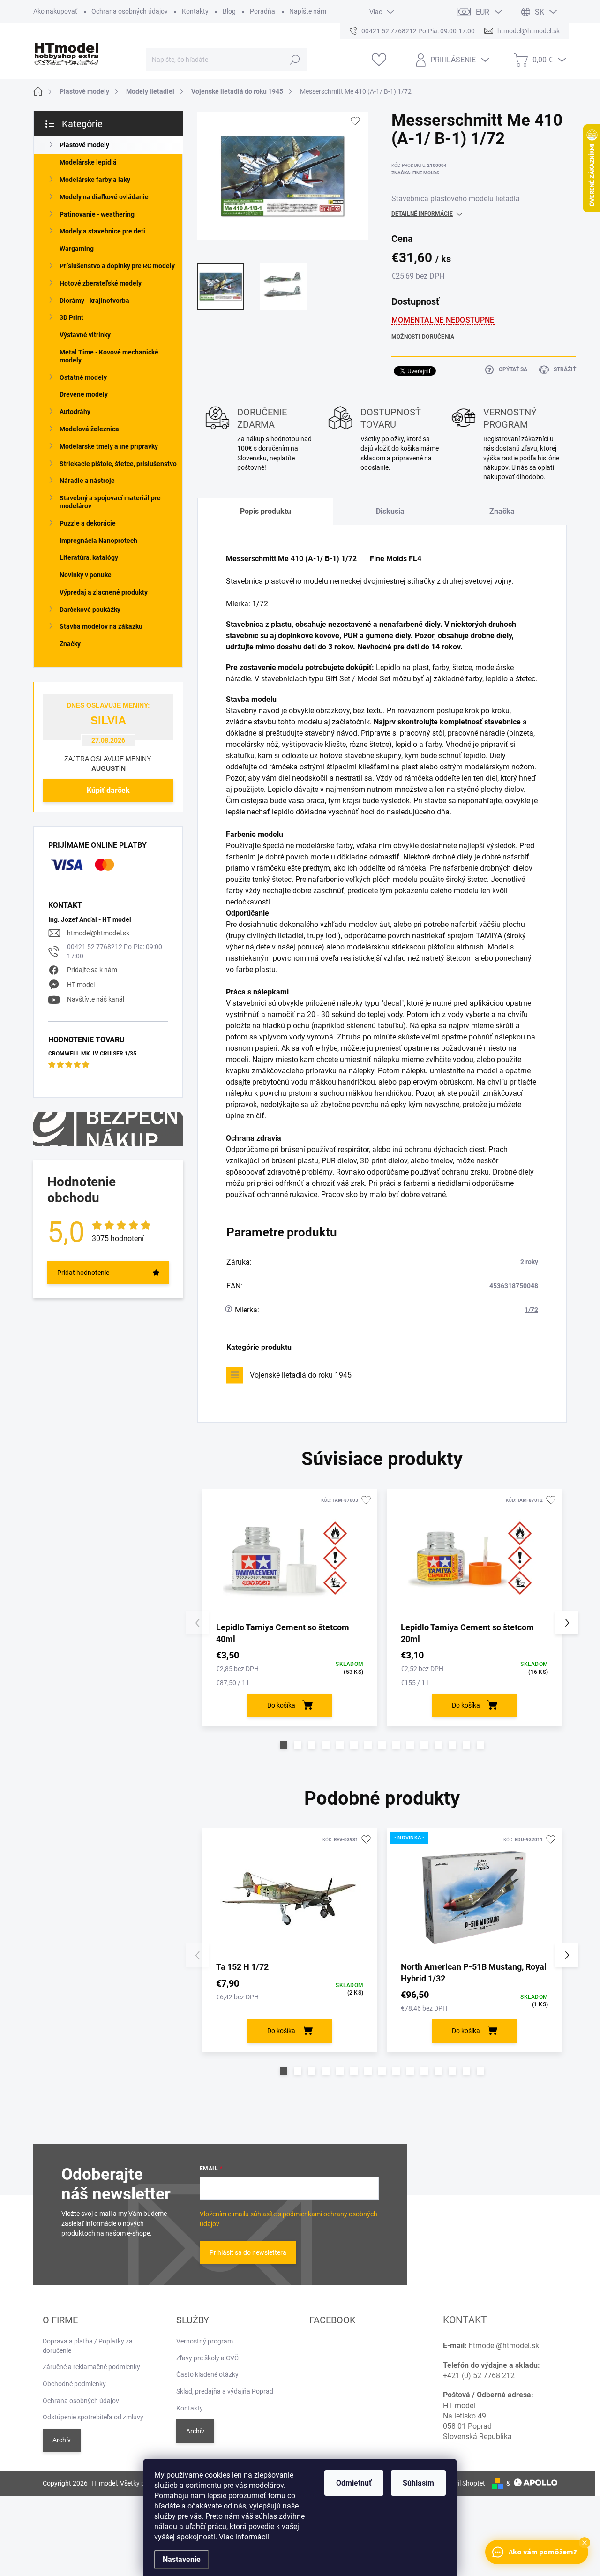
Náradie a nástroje (87, 481)
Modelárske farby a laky (95, 180)
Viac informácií (244, 2537)
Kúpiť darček (108, 790)
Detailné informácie (422, 214)
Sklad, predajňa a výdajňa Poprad (225, 2391)
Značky (70, 644)
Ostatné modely (83, 377)
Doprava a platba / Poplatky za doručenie (88, 2346)
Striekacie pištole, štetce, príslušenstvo (118, 464)
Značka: (415, 173)
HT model (81, 985)
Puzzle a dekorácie (88, 523)
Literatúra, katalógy (89, 557)
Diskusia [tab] (390, 511)
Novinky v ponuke (86, 575)
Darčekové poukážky (90, 610)
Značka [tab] (502, 511)
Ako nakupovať (55, 11)
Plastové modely (84, 145)
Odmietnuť (354, 2483)
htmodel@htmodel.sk (98, 933)
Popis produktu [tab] (266, 511)
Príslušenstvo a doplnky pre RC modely (117, 266)
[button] (284, 1745)
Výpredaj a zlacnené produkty (104, 592)
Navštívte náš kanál (96, 999)
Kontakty (195, 11)
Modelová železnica (89, 429)
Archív (62, 2440)
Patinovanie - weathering (97, 214)
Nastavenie (182, 2559)
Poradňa (262, 11)
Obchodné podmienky (74, 2384)
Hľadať (295, 60)
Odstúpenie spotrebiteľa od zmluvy (93, 2417)
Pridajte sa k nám (92, 970)
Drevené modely (84, 394)
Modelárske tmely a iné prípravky (109, 446)
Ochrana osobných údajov (130, 11)
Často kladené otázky (207, 2374)
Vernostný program (205, 2341)
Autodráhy (75, 412)
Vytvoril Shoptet (462, 2483)
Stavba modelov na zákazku (101, 626)
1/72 (531, 1310)
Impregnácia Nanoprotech (98, 541)
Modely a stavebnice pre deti (102, 231)
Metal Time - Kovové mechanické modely (109, 356)
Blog (229, 11)
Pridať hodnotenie (83, 1273)
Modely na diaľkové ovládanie (104, 197)
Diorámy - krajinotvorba (94, 301)
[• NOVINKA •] (474, 1898)
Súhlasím (418, 2483)
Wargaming (77, 249)
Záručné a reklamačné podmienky (91, 2367)
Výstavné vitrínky (85, 335)
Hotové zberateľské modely (101, 283)
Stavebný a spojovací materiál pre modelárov (110, 502)
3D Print (71, 317)
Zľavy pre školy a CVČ (207, 2358)
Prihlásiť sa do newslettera (248, 2252)
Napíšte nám (308, 11)
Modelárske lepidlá (88, 162)
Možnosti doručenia (423, 337)
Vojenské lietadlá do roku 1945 (301, 1375)
